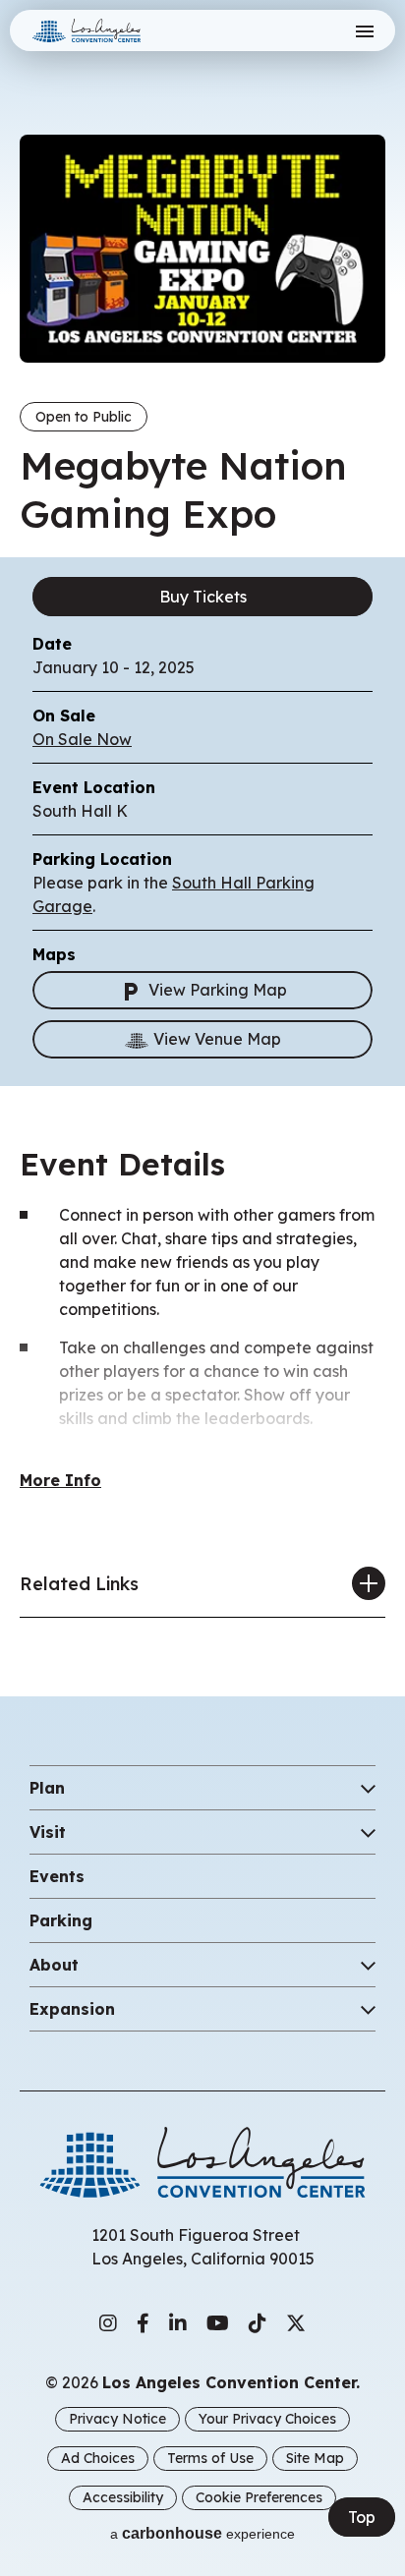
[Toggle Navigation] (364, 31)
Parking (61, 1920)
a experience (202, 2533)
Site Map (315, 2458)
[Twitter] (296, 2323)
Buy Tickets (203, 597)
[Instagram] (108, 2323)
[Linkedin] (178, 2323)
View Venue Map (217, 1039)
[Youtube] (218, 2323)
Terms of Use (210, 2458)
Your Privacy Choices (267, 2419)
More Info (60, 1480)
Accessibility (123, 2497)
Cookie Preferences (259, 2497)
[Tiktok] (258, 2323)
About (54, 1965)
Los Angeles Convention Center (111, 30)
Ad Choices (98, 2458)
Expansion (72, 2009)
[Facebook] (143, 2323)
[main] (202, 829)
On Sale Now (82, 739)
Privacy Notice (117, 2419)
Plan (47, 1788)
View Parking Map (218, 990)
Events (57, 1876)
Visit (48, 1832)
